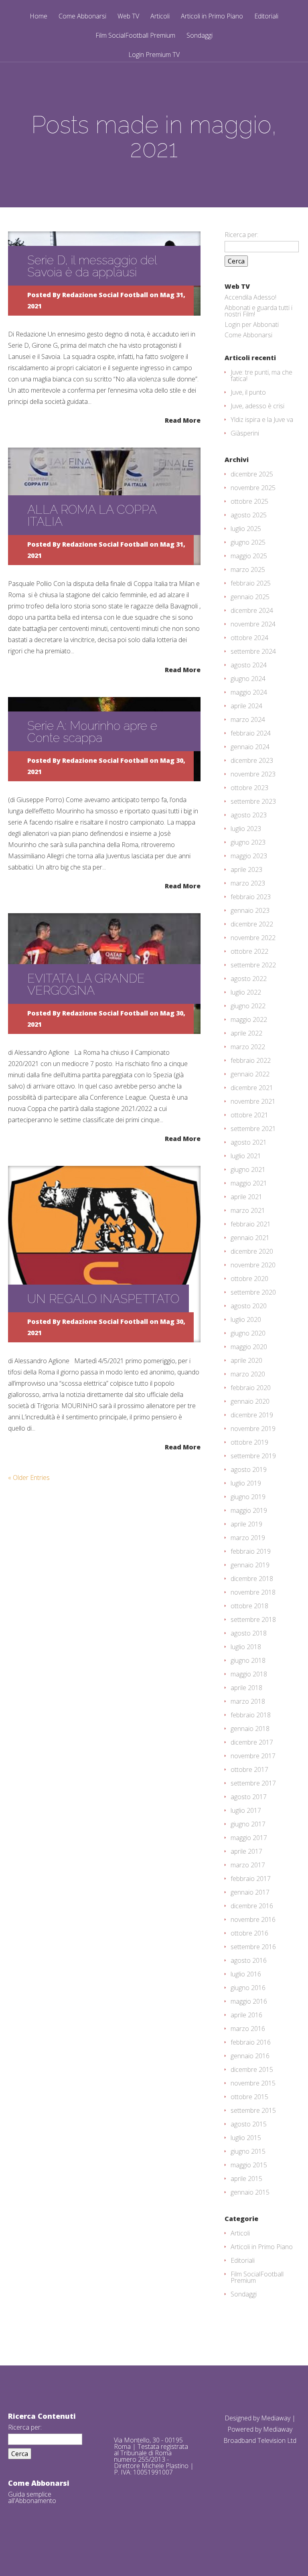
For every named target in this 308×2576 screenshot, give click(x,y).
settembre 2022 (253, 965)
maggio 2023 (249, 856)
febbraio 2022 (251, 1060)
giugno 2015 (248, 2151)
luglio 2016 (246, 1974)
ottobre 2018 (249, 1606)
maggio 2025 (249, 556)
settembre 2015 (253, 2110)
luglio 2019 (246, 1483)
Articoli (160, 17)
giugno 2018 (248, 1660)
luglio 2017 (246, 1810)
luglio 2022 (246, 992)
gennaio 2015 (250, 2192)
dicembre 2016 (252, 1906)
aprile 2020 (246, 1360)
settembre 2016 (253, 1947)
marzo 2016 (248, 2029)
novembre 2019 (253, 1429)
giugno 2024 (248, 679)
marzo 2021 (248, 1210)
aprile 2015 (246, 2179)
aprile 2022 (246, 1033)
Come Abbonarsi (82, 17)
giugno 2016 (248, 1988)
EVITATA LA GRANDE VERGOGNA (86, 984)
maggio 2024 (249, 692)
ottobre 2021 (249, 1115)
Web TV (128, 17)
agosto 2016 (249, 1960)
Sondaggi (200, 36)
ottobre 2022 (249, 951)
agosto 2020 (249, 1306)
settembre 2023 (253, 801)
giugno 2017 (248, 1824)
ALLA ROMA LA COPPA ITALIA (92, 516)
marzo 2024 (248, 719)
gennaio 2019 (250, 1565)
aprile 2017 (246, 1851)
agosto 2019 (249, 1469)
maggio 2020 (249, 1347)
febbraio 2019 (251, 1551)
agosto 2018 (249, 1633)
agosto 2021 (249, 1142)
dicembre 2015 (252, 2069)
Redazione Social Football (105, 295)
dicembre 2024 (252, 610)
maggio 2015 (249, 2165)
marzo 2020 (248, 1374)
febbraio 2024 (251, 733)
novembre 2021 (253, 1101)
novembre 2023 (253, 774)
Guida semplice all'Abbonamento (32, 2497)
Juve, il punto (248, 392)
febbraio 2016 (251, 2042)
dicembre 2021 (252, 1088)
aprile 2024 (246, 706)
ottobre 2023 (249, 788)
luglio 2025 (246, 529)
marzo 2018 (248, 1701)
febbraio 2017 (251, 1879)
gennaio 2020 (250, 1401)
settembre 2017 (253, 1783)
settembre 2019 (253, 1456)
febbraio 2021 (251, 1224)
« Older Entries (29, 1478)
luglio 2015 (246, 2138)
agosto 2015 (249, 2124)
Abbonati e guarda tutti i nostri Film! (258, 311)
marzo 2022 (248, 1047)
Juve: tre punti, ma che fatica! (261, 375)
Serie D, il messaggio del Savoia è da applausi (92, 266)
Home (38, 17)
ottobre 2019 (249, 1442)
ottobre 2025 (249, 501)
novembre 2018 (253, 1592)
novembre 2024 (253, 624)
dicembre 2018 (252, 1579)
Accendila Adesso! (250, 297)
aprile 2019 (246, 1524)
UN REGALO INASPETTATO (103, 1299)
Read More (183, 420)
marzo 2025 (248, 570)
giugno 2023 (248, 842)
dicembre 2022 (252, 924)
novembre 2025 (253, 488)
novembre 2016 (253, 1919)
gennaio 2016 (250, 2056)
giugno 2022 (248, 1006)
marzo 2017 (248, 1865)
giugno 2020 (248, 1333)
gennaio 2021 (250, 1238)
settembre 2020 (253, 1292)
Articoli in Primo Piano (212, 17)
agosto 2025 (249, 515)
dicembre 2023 (252, 760)
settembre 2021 (253, 1129)
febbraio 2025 (251, 583)
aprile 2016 (246, 2015)
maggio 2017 (249, 1838)
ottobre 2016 (249, 1933)
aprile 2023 (246, 869)
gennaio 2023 (250, 910)
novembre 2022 (253, 938)
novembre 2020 (253, 1265)
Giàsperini (245, 433)
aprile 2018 (246, 1688)
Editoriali (266, 17)
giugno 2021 (248, 1169)
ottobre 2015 (249, 2097)
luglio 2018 (246, 1647)
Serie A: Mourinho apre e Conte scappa (92, 732)
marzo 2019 (248, 1538)
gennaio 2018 (250, 1729)
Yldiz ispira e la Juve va (262, 420)
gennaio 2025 (250, 597)
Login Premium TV (154, 55)
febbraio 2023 (251, 897)
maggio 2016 (249, 2001)
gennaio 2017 (250, 1892)
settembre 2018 (253, 1619)
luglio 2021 (246, 1156)
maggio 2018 (249, 1674)
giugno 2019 (248, 1497)
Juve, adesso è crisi (257, 406)
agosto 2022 (249, 979)
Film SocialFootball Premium (135, 36)
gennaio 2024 (250, 747)
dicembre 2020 (252, 1251)
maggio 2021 (249, 1183)
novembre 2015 (253, 2083)
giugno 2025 (248, 542)
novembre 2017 (253, 1756)
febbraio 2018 (251, 1715)
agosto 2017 (249, 1797)
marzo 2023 (248, 883)
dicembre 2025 (252, 474)
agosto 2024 (249, 665)
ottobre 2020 (249, 1279)
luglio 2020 (246, 1319)
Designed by (243, 2418)
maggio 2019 (249, 1510)
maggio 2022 (249, 1019)
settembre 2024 (253, 651)
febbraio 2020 (251, 1388)
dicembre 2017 (252, 1742)
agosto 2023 (249, 815)
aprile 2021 (246, 1197)
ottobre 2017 (249, 1769)
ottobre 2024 (249, 638)
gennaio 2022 (250, 1074)
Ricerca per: (241, 235)
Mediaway (276, 2418)
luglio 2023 (246, 829)
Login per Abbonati (252, 324)
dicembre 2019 (252, 1415)
